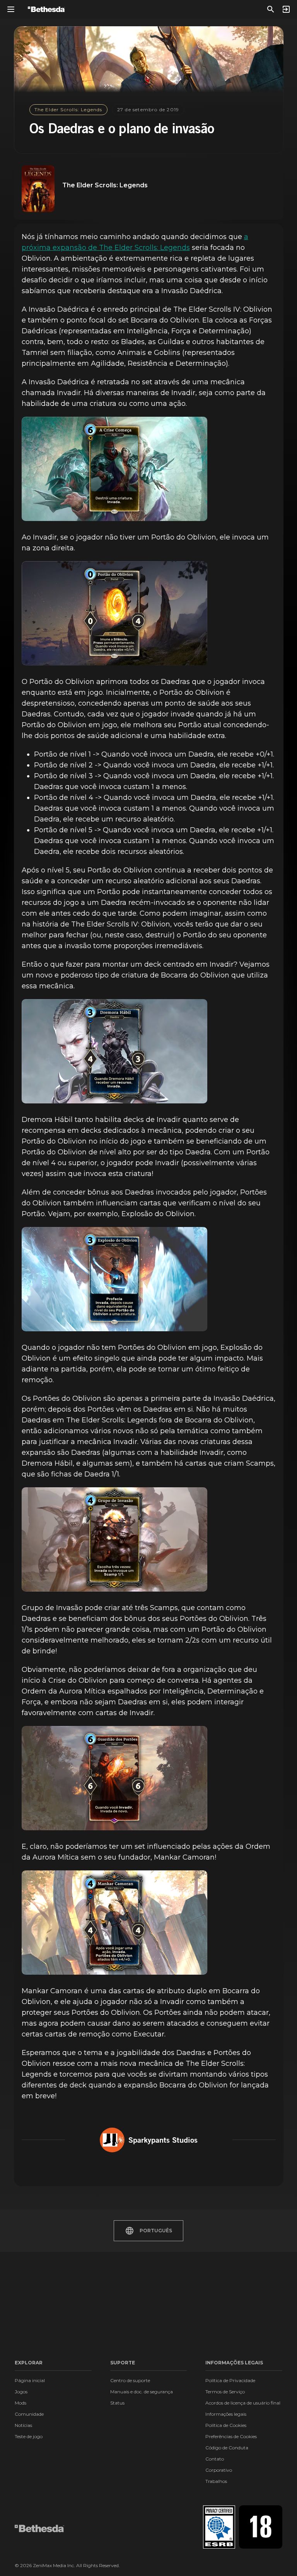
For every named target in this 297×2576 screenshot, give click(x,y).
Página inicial (30, 2380)
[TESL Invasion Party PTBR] (114, 1539)
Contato (215, 2459)
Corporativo (219, 2470)
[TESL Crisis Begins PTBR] (114, 469)
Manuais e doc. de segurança (142, 2392)
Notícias (23, 2425)
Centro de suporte (130, 2380)
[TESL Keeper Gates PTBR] (114, 1778)
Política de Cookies (226, 2425)
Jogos (21, 2392)
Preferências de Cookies (231, 2436)
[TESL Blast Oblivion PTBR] (114, 1279)
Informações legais (226, 2414)
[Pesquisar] (271, 9)
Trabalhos (216, 2481)
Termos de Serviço (225, 2392)
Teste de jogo (29, 2436)
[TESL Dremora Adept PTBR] (114, 1051)
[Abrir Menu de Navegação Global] (11, 9)
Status (117, 2403)
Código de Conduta (227, 2448)
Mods (20, 2403)
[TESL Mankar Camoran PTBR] (114, 1923)
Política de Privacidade (230, 2380)
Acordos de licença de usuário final (243, 2403)
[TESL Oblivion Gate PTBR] (114, 613)
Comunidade (29, 2414)
